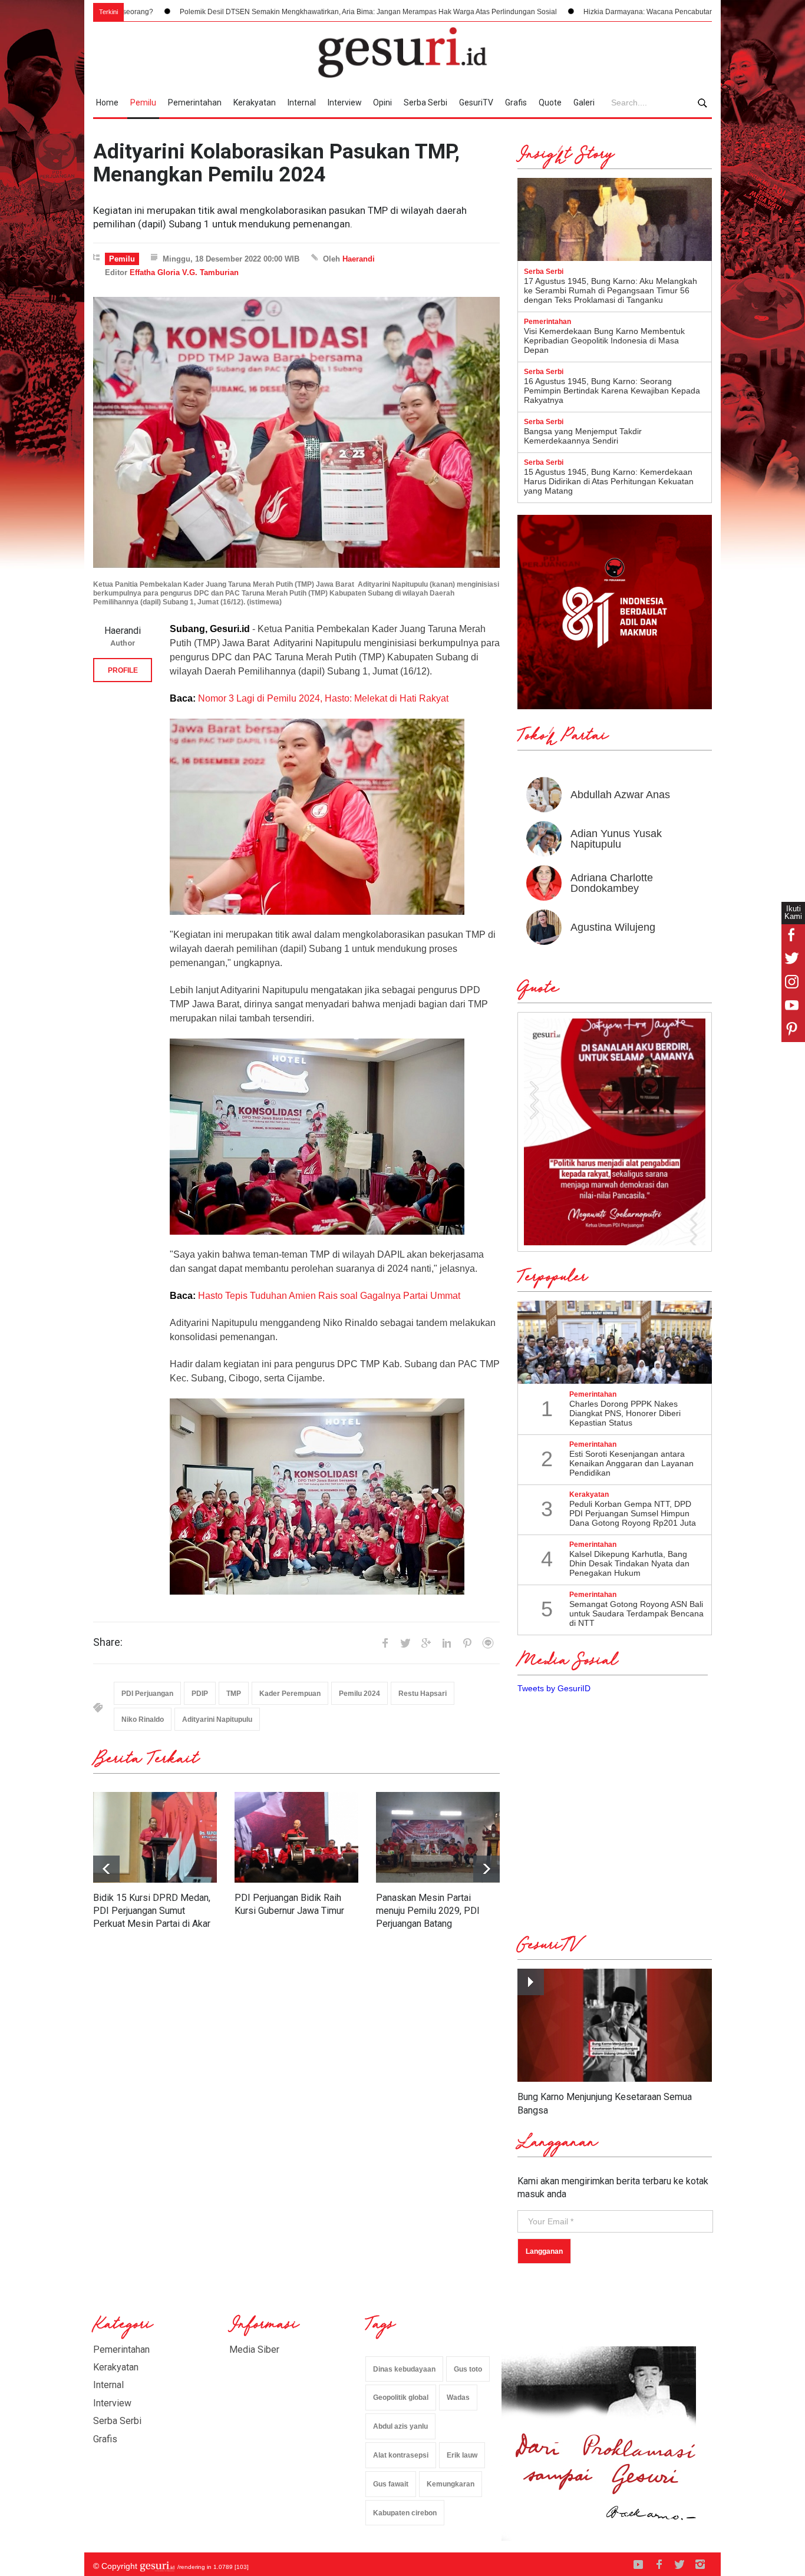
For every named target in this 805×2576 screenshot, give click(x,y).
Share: (108, 1642)
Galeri (584, 102)
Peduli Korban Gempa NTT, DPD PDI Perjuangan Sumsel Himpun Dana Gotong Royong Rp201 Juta (633, 1513)
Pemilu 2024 (359, 1694)
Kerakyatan (255, 102)
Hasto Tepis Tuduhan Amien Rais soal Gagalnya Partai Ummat (329, 1296)
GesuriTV (476, 102)
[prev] (486, 1869)
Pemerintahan (195, 102)
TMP (234, 1694)
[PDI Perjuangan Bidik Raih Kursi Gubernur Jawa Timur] (296, 1837)
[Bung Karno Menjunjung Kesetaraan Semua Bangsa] (615, 2026)
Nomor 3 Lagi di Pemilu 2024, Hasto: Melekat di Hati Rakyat (323, 698)
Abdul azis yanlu (400, 2426)
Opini (382, 102)
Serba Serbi (425, 102)
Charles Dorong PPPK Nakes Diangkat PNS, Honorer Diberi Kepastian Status (625, 1413)
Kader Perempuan (290, 1694)
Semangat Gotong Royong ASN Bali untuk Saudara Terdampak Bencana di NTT (636, 1613)
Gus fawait (391, 2484)
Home (107, 102)
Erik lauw (462, 2455)
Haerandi (359, 259)
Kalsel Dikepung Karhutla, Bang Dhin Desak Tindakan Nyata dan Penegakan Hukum (629, 1563)
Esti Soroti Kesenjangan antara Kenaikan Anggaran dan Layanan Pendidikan (631, 1463)
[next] (106, 1869)
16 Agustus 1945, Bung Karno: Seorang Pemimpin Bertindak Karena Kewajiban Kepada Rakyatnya (612, 391)
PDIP (200, 1694)
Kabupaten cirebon (405, 2513)
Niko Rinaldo (143, 1719)
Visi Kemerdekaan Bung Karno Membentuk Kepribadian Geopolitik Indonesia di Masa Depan (604, 340)
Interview (345, 102)
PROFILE (123, 670)
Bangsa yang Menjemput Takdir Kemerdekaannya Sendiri (583, 436)
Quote (550, 102)
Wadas (458, 2398)
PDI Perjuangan (147, 1694)
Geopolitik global (401, 2398)
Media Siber (254, 2350)
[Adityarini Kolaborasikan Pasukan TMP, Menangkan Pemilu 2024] (296, 432)
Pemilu (143, 102)
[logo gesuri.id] (402, 52)
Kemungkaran (451, 2484)
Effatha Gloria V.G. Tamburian (184, 272)
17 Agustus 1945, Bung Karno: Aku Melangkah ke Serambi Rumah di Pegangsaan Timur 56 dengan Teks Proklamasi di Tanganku (611, 290)
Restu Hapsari (423, 1694)
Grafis (516, 102)
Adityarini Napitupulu (217, 1719)
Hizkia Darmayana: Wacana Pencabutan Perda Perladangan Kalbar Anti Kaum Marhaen (596, 12)
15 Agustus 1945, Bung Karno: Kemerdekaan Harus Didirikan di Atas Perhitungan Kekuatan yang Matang (609, 481)
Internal (302, 102)
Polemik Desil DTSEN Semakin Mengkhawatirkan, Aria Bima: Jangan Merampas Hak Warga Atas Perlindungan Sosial (239, 12)
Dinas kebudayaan (404, 2369)
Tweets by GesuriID (554, 1688)
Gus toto (468, 2369)
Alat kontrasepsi (401, 2455)
